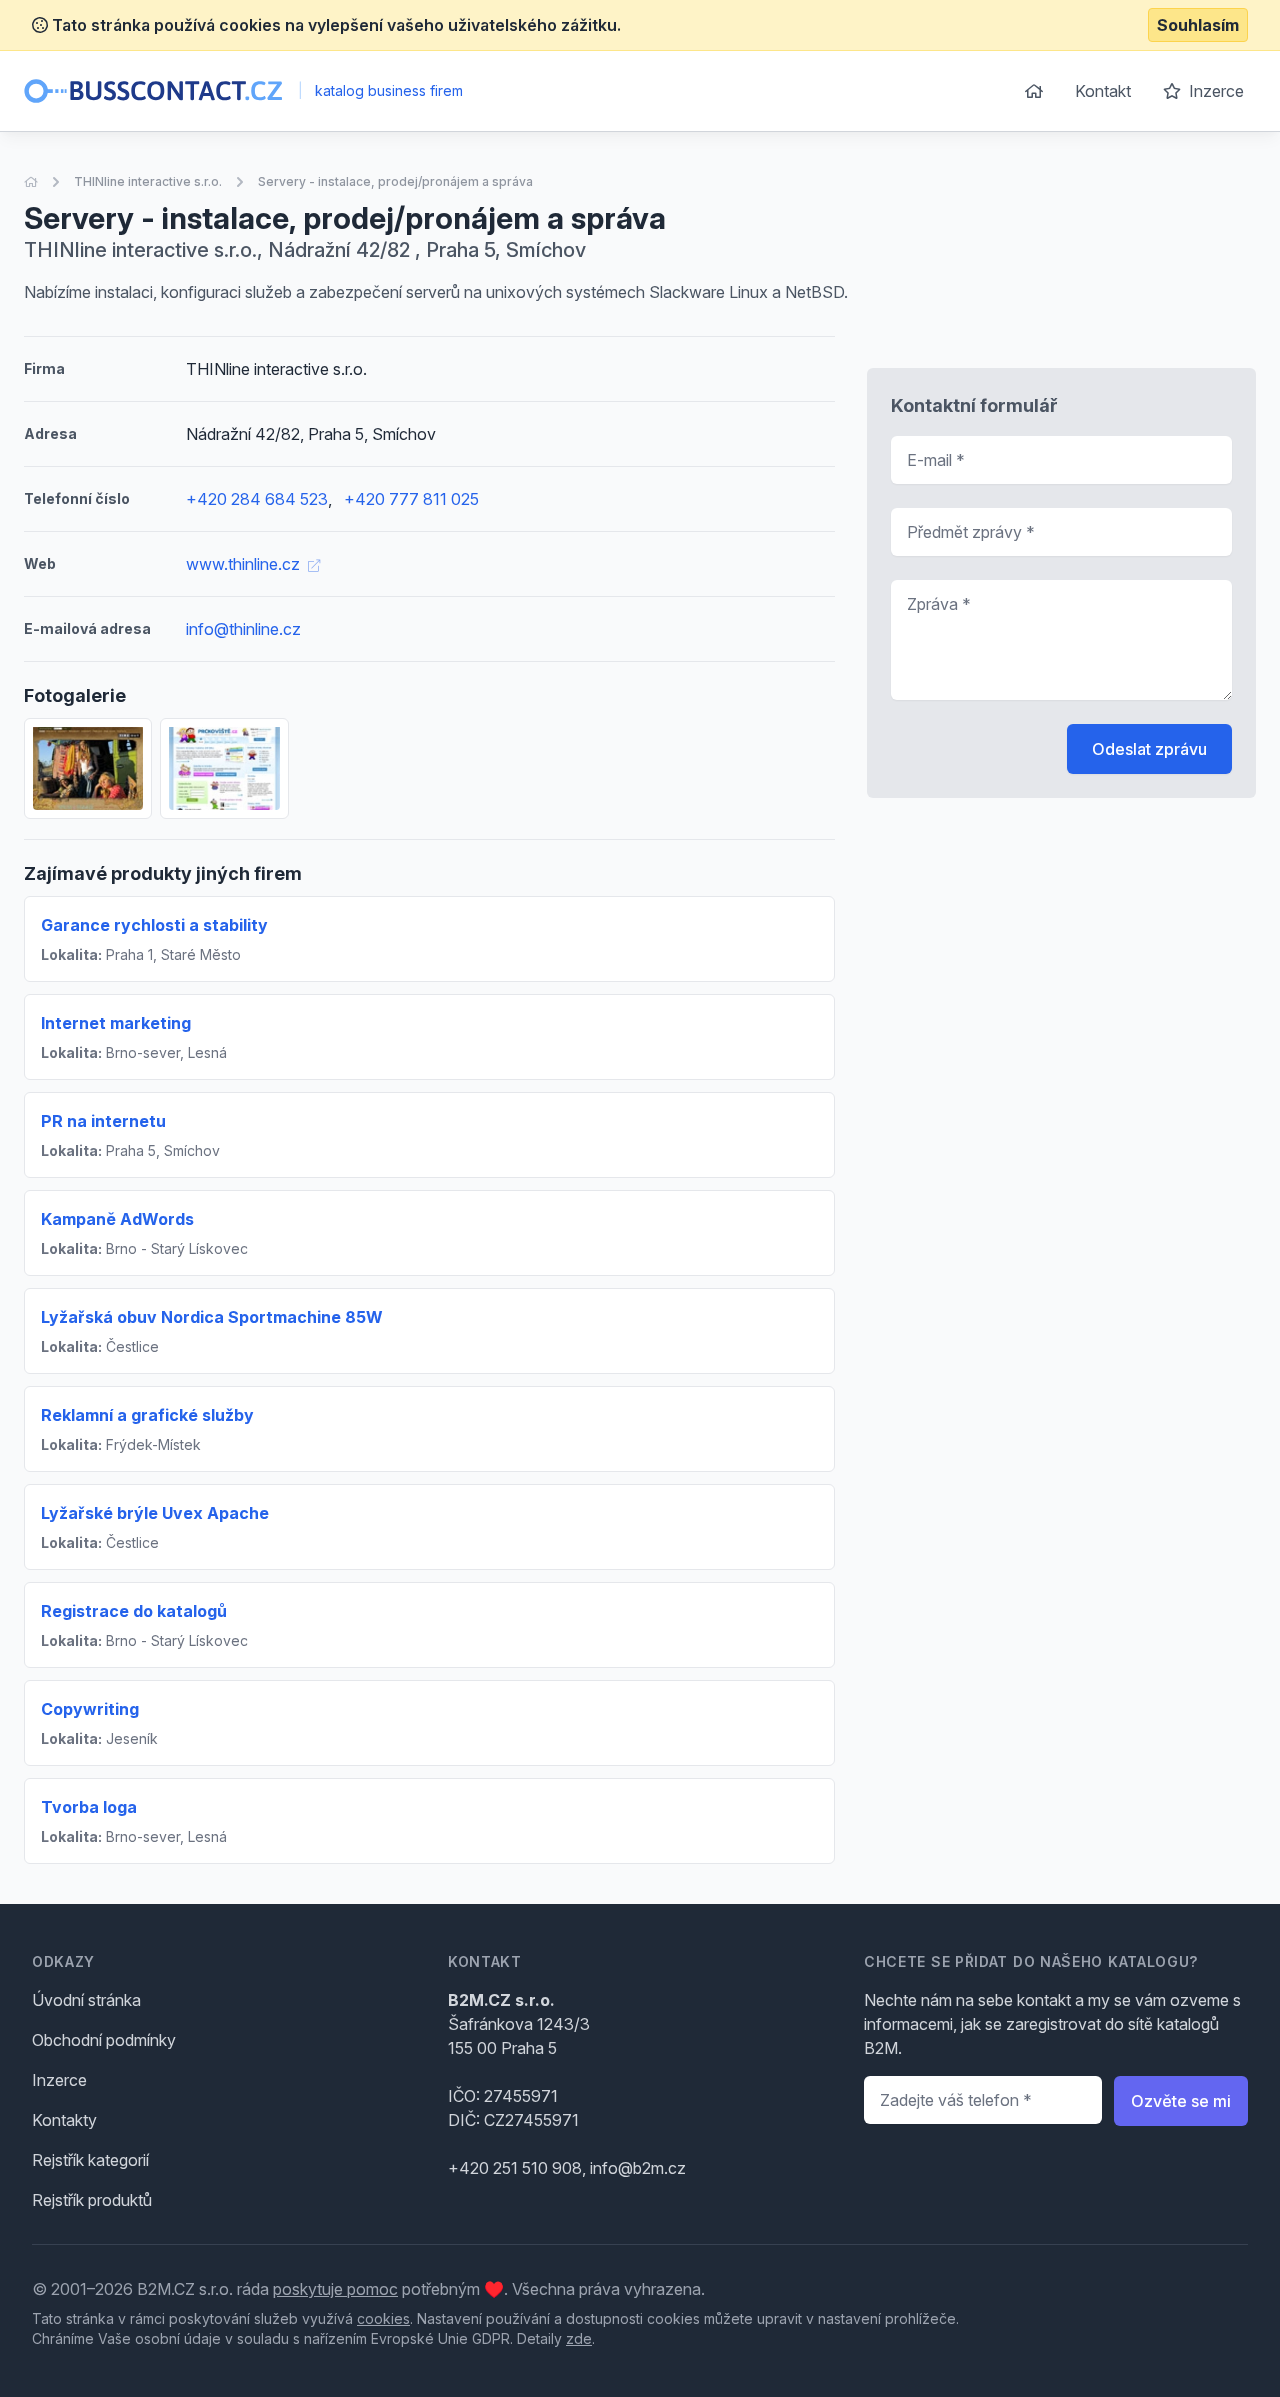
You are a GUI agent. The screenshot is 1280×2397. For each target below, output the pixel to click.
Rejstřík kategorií (90, 2160)
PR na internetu (103, 1121)
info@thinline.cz (243, 629)
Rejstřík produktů (92, 2200)
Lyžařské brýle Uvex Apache (155, 1513)
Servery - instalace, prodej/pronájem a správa (395, 181)
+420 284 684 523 (257, 499)
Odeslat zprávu (1149, 749)
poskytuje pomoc (335, 2289)
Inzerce (1214, 91)
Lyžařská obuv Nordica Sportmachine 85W (212, 1317)
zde (579, 2338)
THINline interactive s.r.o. (148, 181)
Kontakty (64, 2120)
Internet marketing (116, 1023)
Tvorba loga (89, 1807)
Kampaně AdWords (117, 1219)
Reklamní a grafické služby (147, 1415)
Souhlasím (1198, 25)
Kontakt (1103, 91)
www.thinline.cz (245, 564)
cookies (383, 2318)
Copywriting (90, 1709)
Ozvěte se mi (1181, 2101)
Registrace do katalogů (134, 1611)
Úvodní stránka (86, 2000)
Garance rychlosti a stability (154, 925)
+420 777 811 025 (411, 499)
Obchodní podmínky (104, 2040)
